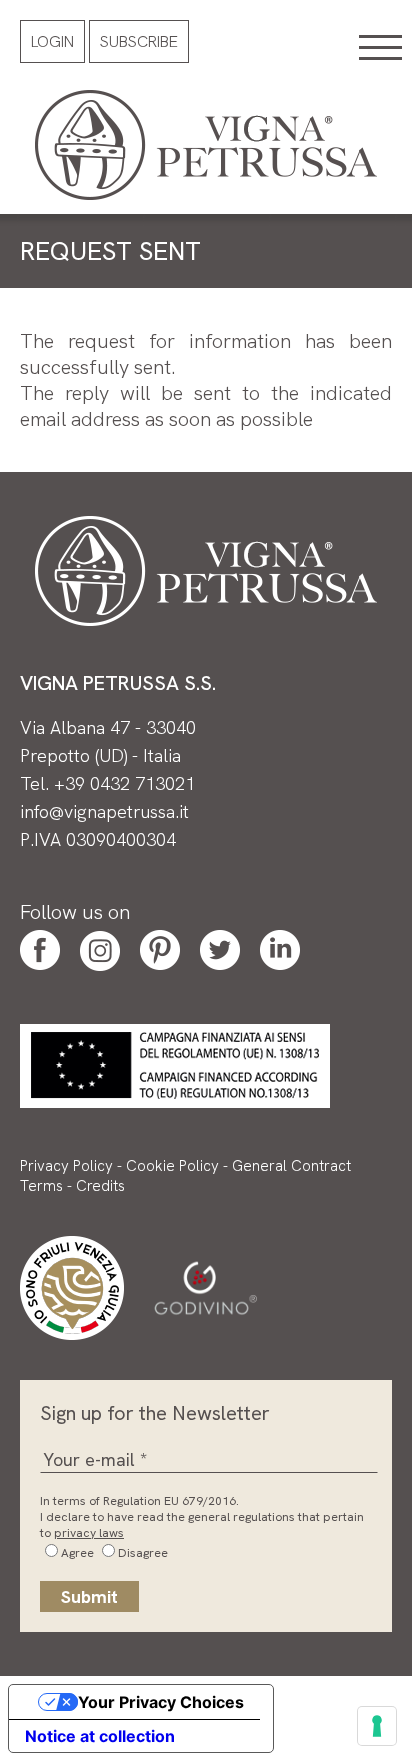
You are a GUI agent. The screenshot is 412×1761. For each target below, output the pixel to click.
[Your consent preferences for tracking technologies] (377, 1726)
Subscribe (139, 41)
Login (52, 41)
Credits (100, 1186)
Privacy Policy (66, 1166)
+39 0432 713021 (124, 783)
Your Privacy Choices (161, 1702)
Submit (89, 1596)
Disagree (143, 1553)
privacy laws (89, 1533)
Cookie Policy (172, 1166)
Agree (77, 1553)
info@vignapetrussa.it (104, 811)
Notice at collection (100, 1736)
